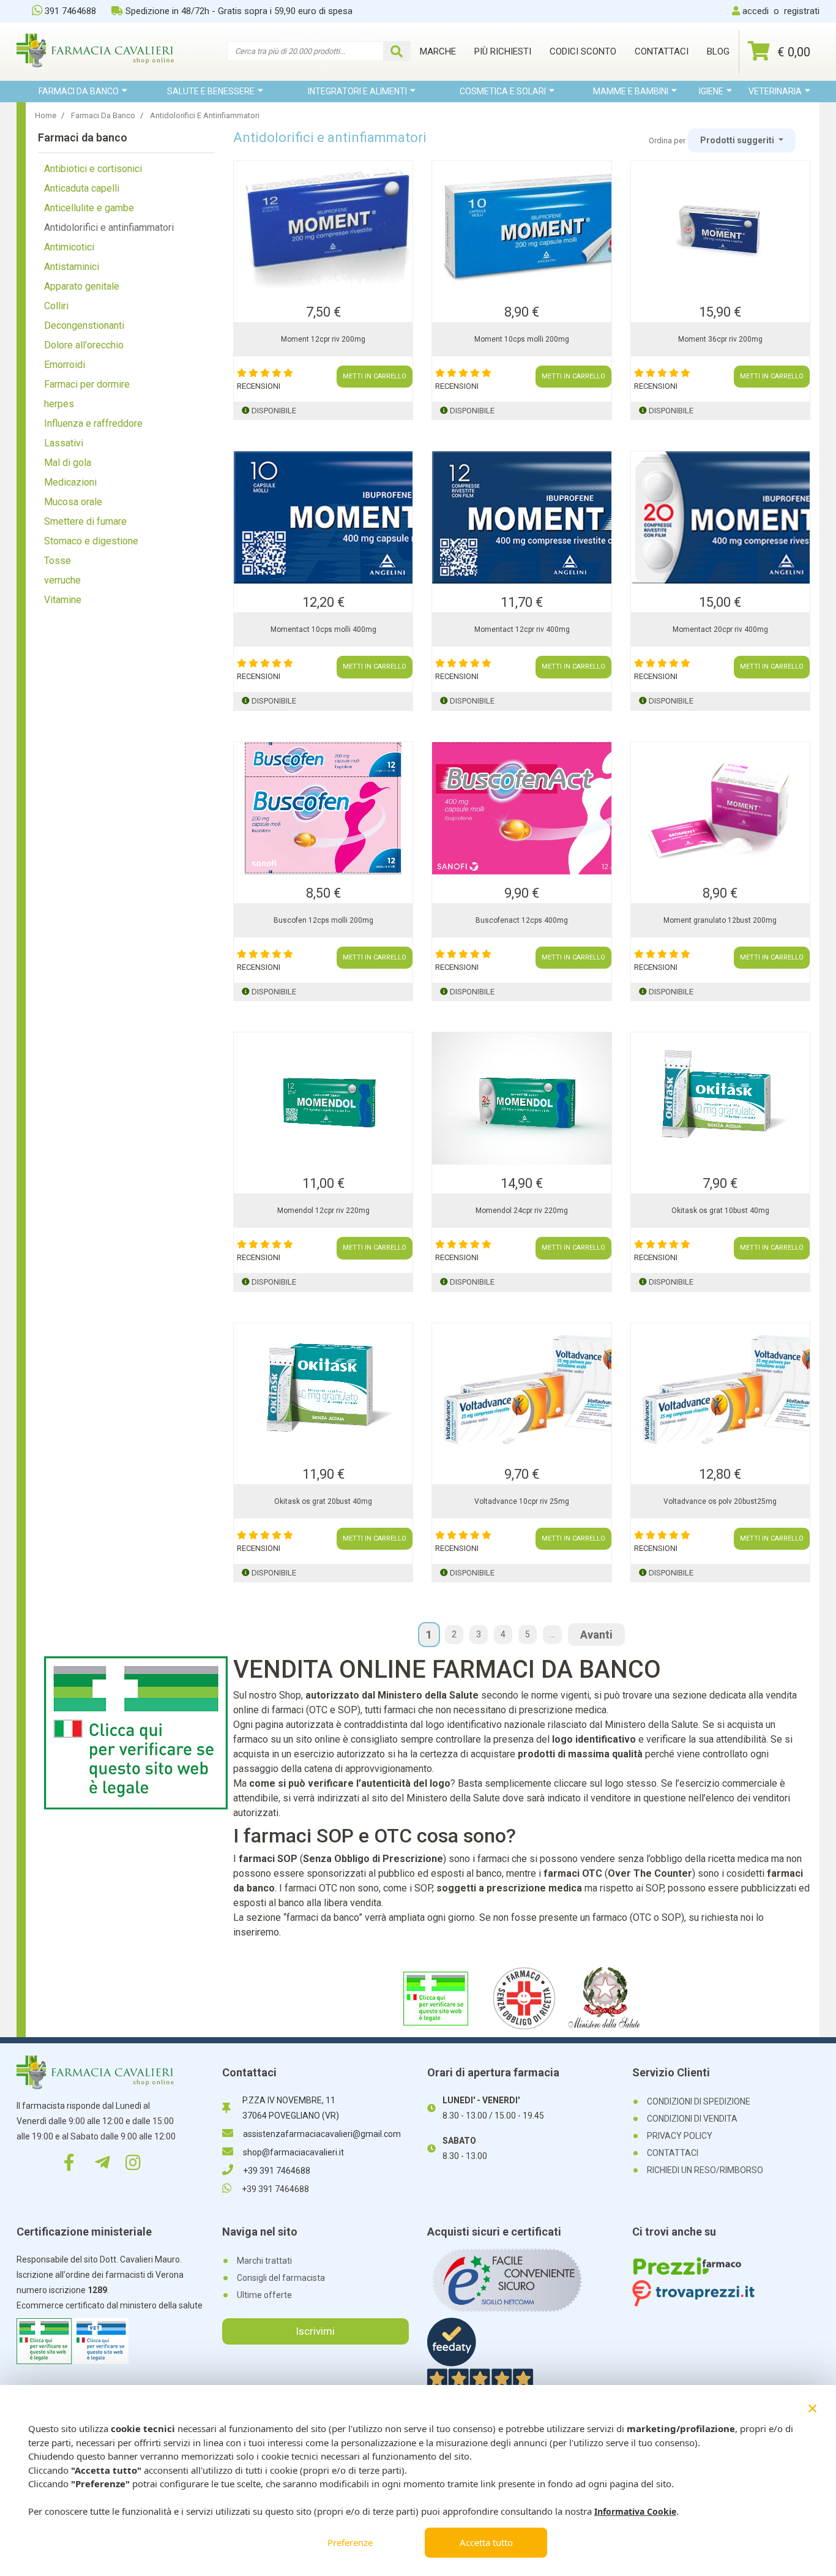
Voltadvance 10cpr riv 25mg (522, 1501)
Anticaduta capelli (82, 188)
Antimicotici (69, 247)
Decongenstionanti (84, 325)
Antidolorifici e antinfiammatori (109, 227)
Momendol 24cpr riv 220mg (522, 1211)
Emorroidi (65, 365)
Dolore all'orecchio (84, 345)
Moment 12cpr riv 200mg (323, 339)
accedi (756, 11)
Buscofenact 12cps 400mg (522, 920)
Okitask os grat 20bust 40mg (323, 1501)
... (552, 1634)
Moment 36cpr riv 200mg (720, 339)
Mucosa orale (73, 502)
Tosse (58, 561)
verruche (62, 580)
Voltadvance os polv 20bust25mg (720, 1501)
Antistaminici (72, 267)
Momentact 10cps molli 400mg (323, 629)
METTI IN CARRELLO (375, 376)
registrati (802, 11)
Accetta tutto (486, 2542)
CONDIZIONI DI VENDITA (692, 2119)
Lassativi (64, 443)
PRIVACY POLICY (680, 2136)
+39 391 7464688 (277, 2171)
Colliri (56, 306)
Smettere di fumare (85, 521)
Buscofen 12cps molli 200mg (323, 920)
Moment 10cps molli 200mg (522, 339)
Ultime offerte (264, 2295)
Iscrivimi (315, 2331)
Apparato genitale (82, 286)
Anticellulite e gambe (89, 208)
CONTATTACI (673, 2153)
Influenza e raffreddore (93, 423)
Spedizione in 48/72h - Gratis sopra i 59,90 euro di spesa (239, 11)
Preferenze (350, 2542)
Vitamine (63, 600)
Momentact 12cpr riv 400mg (522, 629)
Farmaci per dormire (87, 384)
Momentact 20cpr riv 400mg (720, 629)
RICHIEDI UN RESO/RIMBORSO (705, 2170)
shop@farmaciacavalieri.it (293, 2152)
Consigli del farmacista (281, 2278)
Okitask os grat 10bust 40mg (720, 1211)
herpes (59, 404)
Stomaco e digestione (91, 541)
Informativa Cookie (635, 2511)
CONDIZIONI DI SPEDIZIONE (699, 2101)
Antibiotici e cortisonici (93, 169)
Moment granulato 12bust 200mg (720, 920)
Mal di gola (68, 463)
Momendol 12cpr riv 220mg (323, 1211)
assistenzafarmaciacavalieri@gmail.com (322, 2134)
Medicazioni (70, 482)
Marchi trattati (264, 2261)
